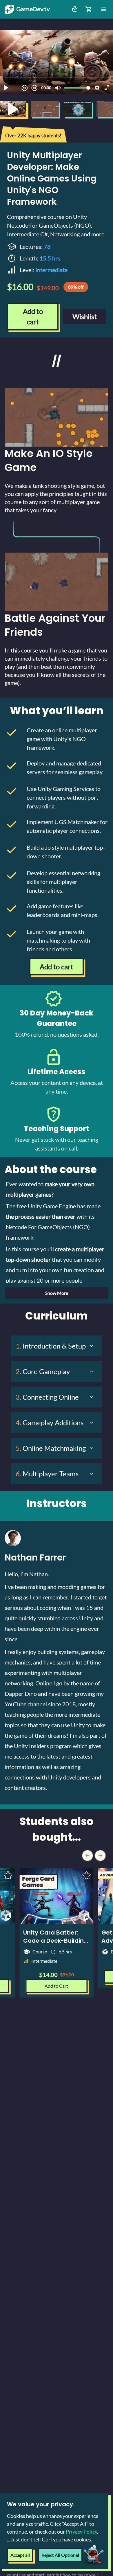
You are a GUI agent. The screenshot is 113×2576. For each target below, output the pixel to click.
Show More (57, 1293)
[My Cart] (89, 9)
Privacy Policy (81, 2532)
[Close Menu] (104, 9)
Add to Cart (56, 1986)
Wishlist (85, 316)
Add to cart (33, 316)
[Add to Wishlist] (86, 1875)
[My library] (75, 9)
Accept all (20, 2555)
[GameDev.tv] (27, 9)
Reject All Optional (60, 2555)
